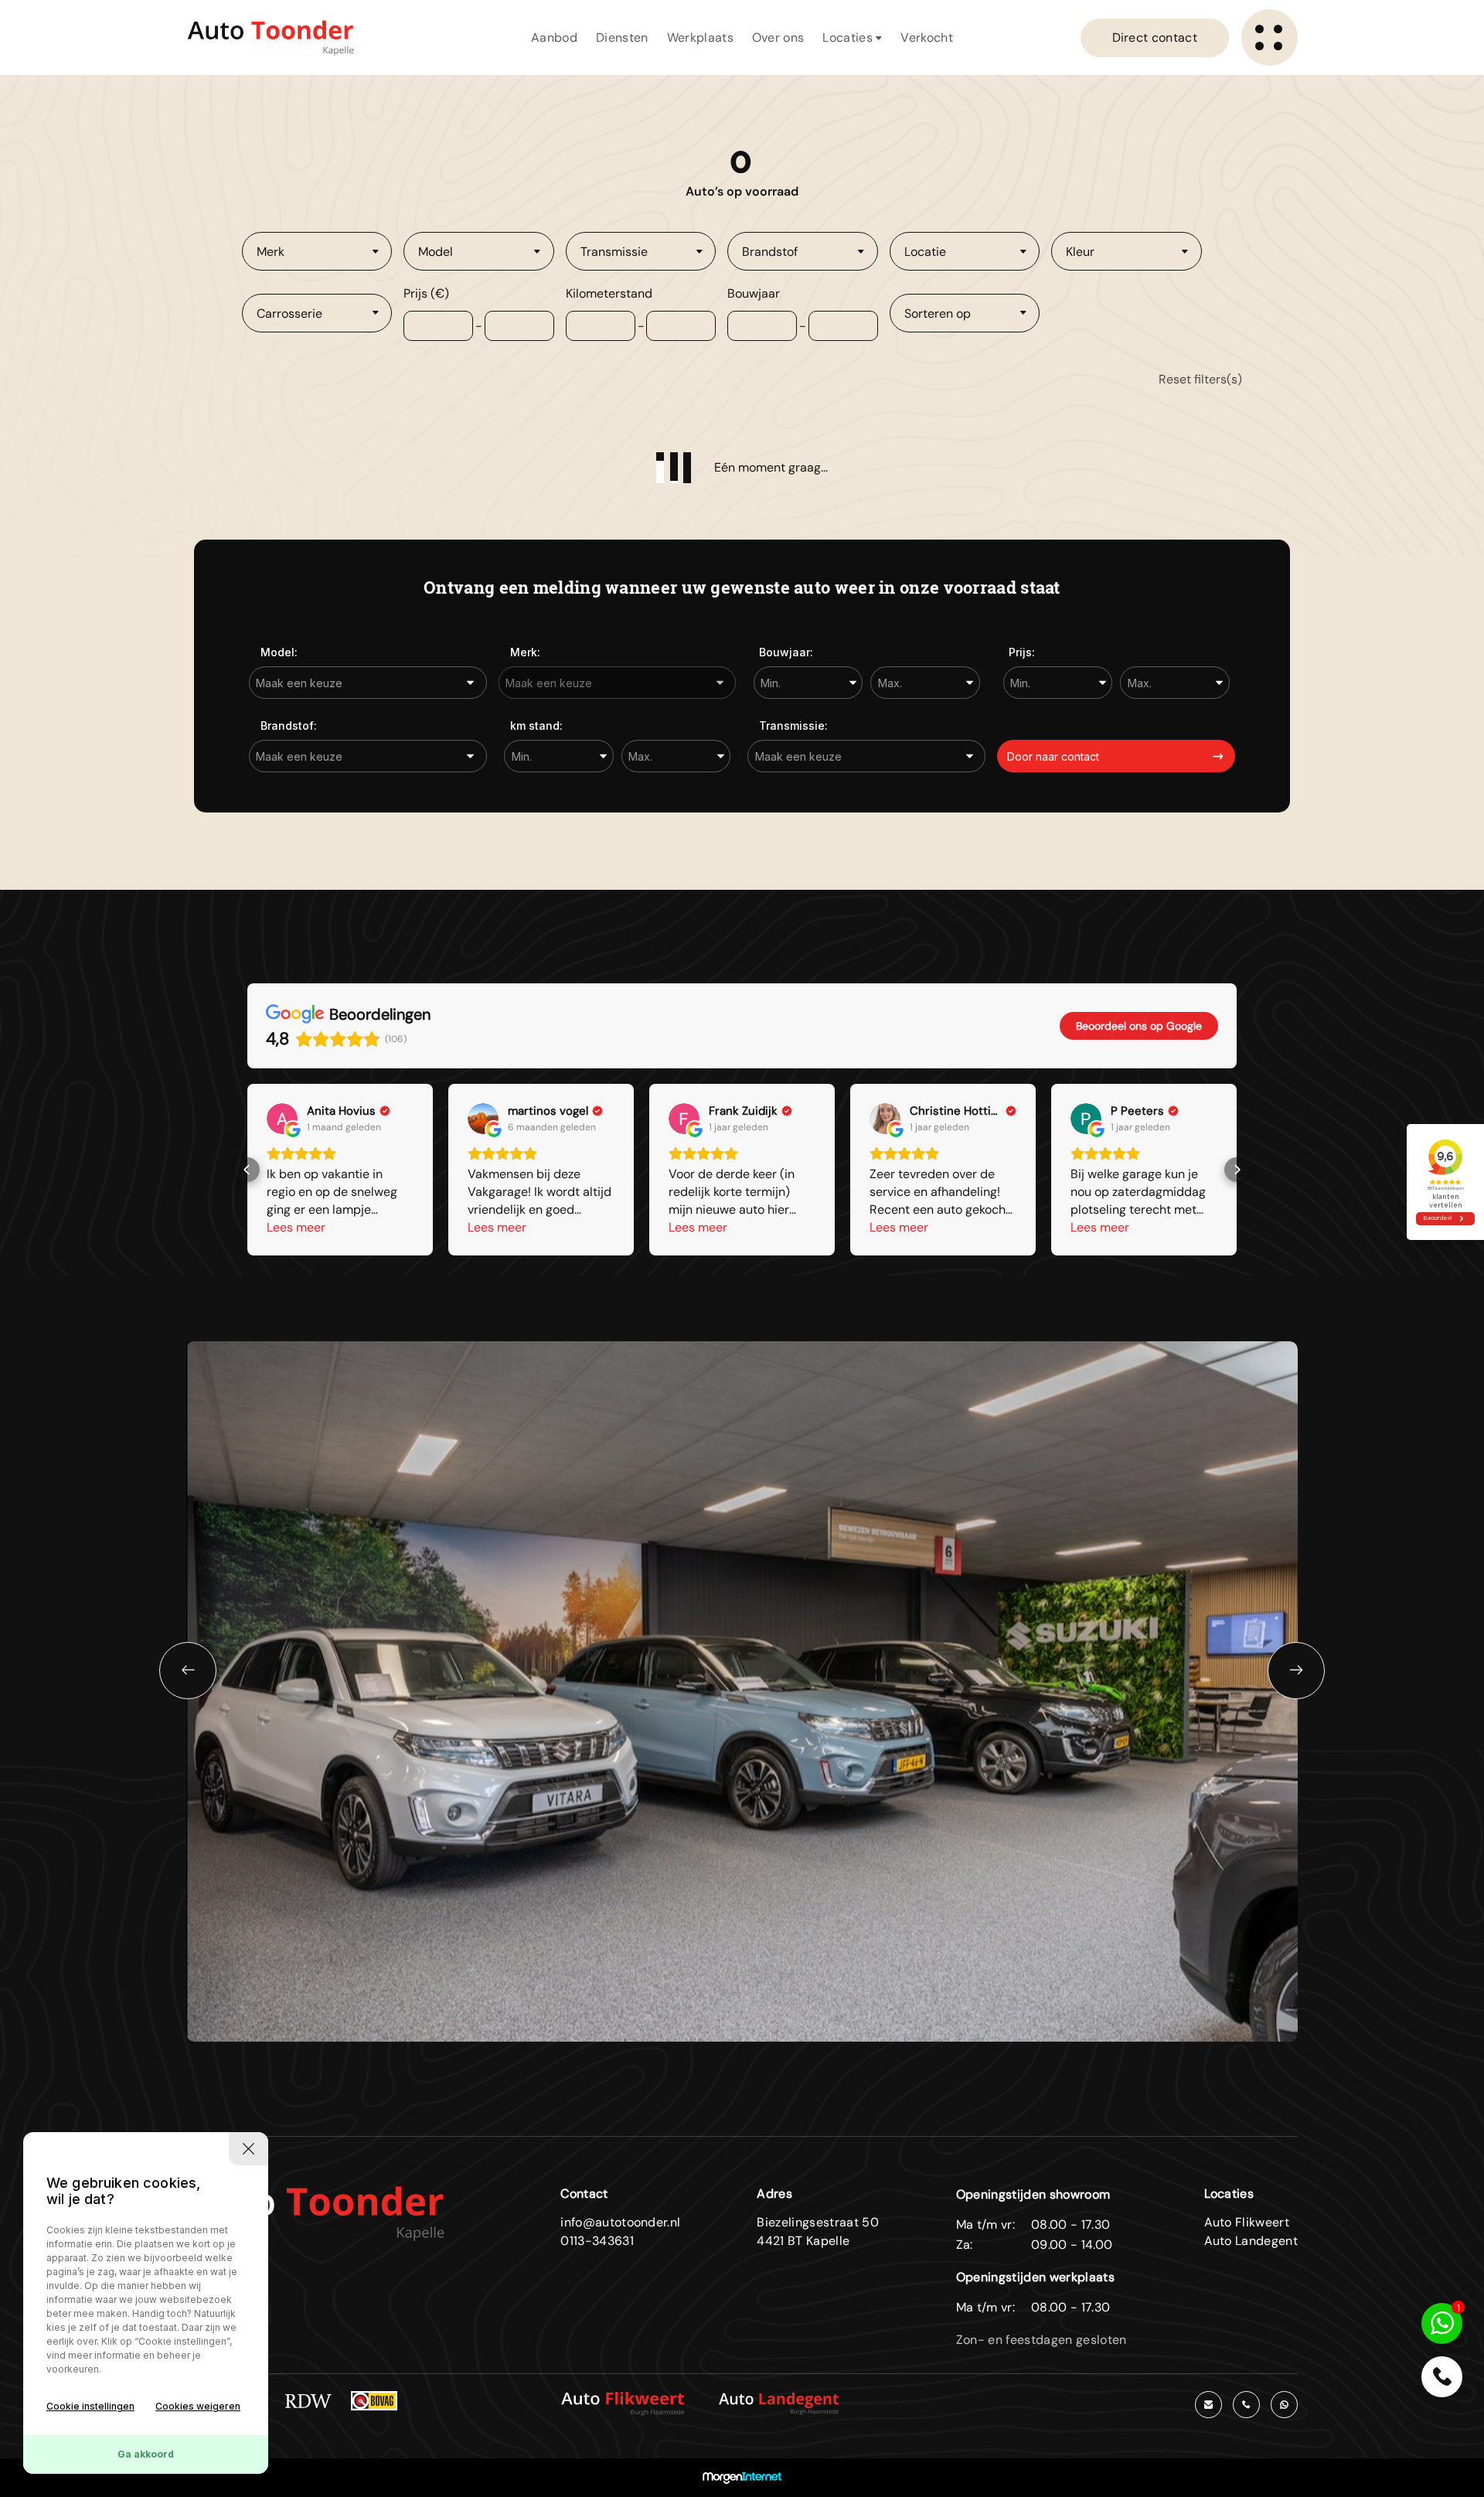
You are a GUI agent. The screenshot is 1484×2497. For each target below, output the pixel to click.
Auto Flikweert (1247, 2222)
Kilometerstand (609, 293)
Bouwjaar (754, 293)
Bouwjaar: (786, 652)
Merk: (525, 652)
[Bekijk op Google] (282, 1119)
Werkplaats (700, 37)
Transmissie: (793, 726)
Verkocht (927, 37)
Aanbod (554, 37)
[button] (247, 1170)
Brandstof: (289, 726)
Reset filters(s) (1200, 379)
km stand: (536, 726)
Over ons (778, 37)
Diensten (622, 37)
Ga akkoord (146, 2454)
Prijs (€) (426, 293)
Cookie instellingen (90, 2406)
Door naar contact (1053, 756)
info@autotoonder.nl (620, 2222)
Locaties (849, 37)
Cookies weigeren (198, 2406)
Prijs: (1022, 652)
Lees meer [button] (296, 1227)
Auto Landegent (1251, 2241)
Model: (279, 652)
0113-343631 (597, 2241)
